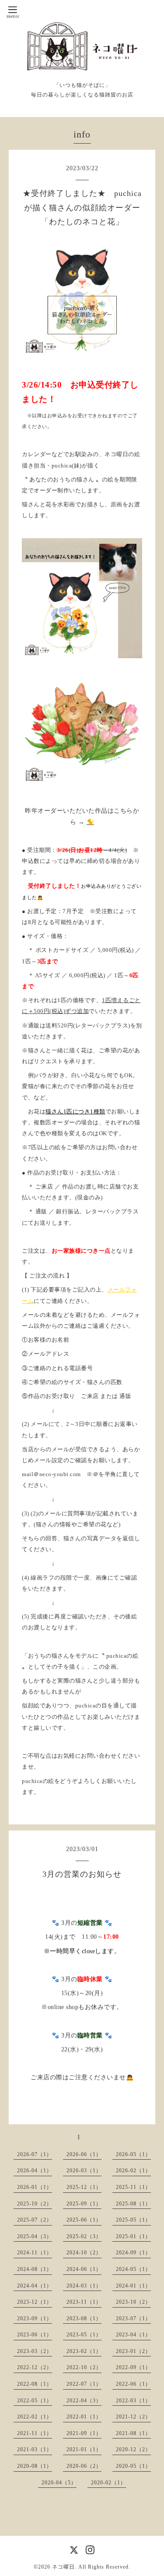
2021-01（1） (84, 2449)
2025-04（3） (35, 2236)
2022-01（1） (84, 2417)
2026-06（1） (84, 2154)
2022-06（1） (133, 2384)
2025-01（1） (133, 2236)
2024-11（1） (35, 2253)
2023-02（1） (84, 2351)
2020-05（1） (133, 2466)
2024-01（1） (133, 2286)
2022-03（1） (133, 2401)
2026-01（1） (35, 2187)
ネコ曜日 (63, 2567)
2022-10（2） (84, 2367)
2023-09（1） (35, 2318)
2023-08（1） (84, 2318)
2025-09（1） (84, 2204)
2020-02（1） (108, 2483)
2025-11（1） (133, 2187)
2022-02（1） (35, 2417)
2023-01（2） (133, 2351)
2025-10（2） (35, 2204)
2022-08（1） (35, 2384)
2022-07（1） (84, 2384)
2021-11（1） (35, 2433)
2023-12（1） (35, 2302)
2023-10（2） (133, 2302)
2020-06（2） (84, 2466)
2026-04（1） (35, 2171)
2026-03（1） (84, 2171)
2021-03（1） (35, 2449)
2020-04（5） (59, 2483)
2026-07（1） (35, 2154)
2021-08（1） (133, 2433)
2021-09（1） (84, 2433)
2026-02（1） (133, 2171)
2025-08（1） (133, 2204)
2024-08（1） (35, 2269)
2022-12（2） (35, 2367)
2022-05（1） (35, 2401)
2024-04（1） (35, 2286)
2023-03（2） (35, 2351)
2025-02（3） (84, 2236)
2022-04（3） (84, 2401)
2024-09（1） (133, 2253)
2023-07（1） (133, 2318)
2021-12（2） (133, 2417)
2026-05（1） (133, 2154)
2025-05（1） (133, 2220)
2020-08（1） (35, 2466)
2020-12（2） (133, 2449)
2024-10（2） (84, 2253)
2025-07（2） (35, 2220)
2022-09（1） (133, 2367)
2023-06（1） (35, 2335)
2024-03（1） (84, 2286)
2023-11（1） (84, 2302)
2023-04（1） (133, 2335)
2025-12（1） (84, 2187)
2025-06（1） (84, 2220)
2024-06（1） (84, 2269)
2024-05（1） (133, 2269)
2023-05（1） (84, 2335)
